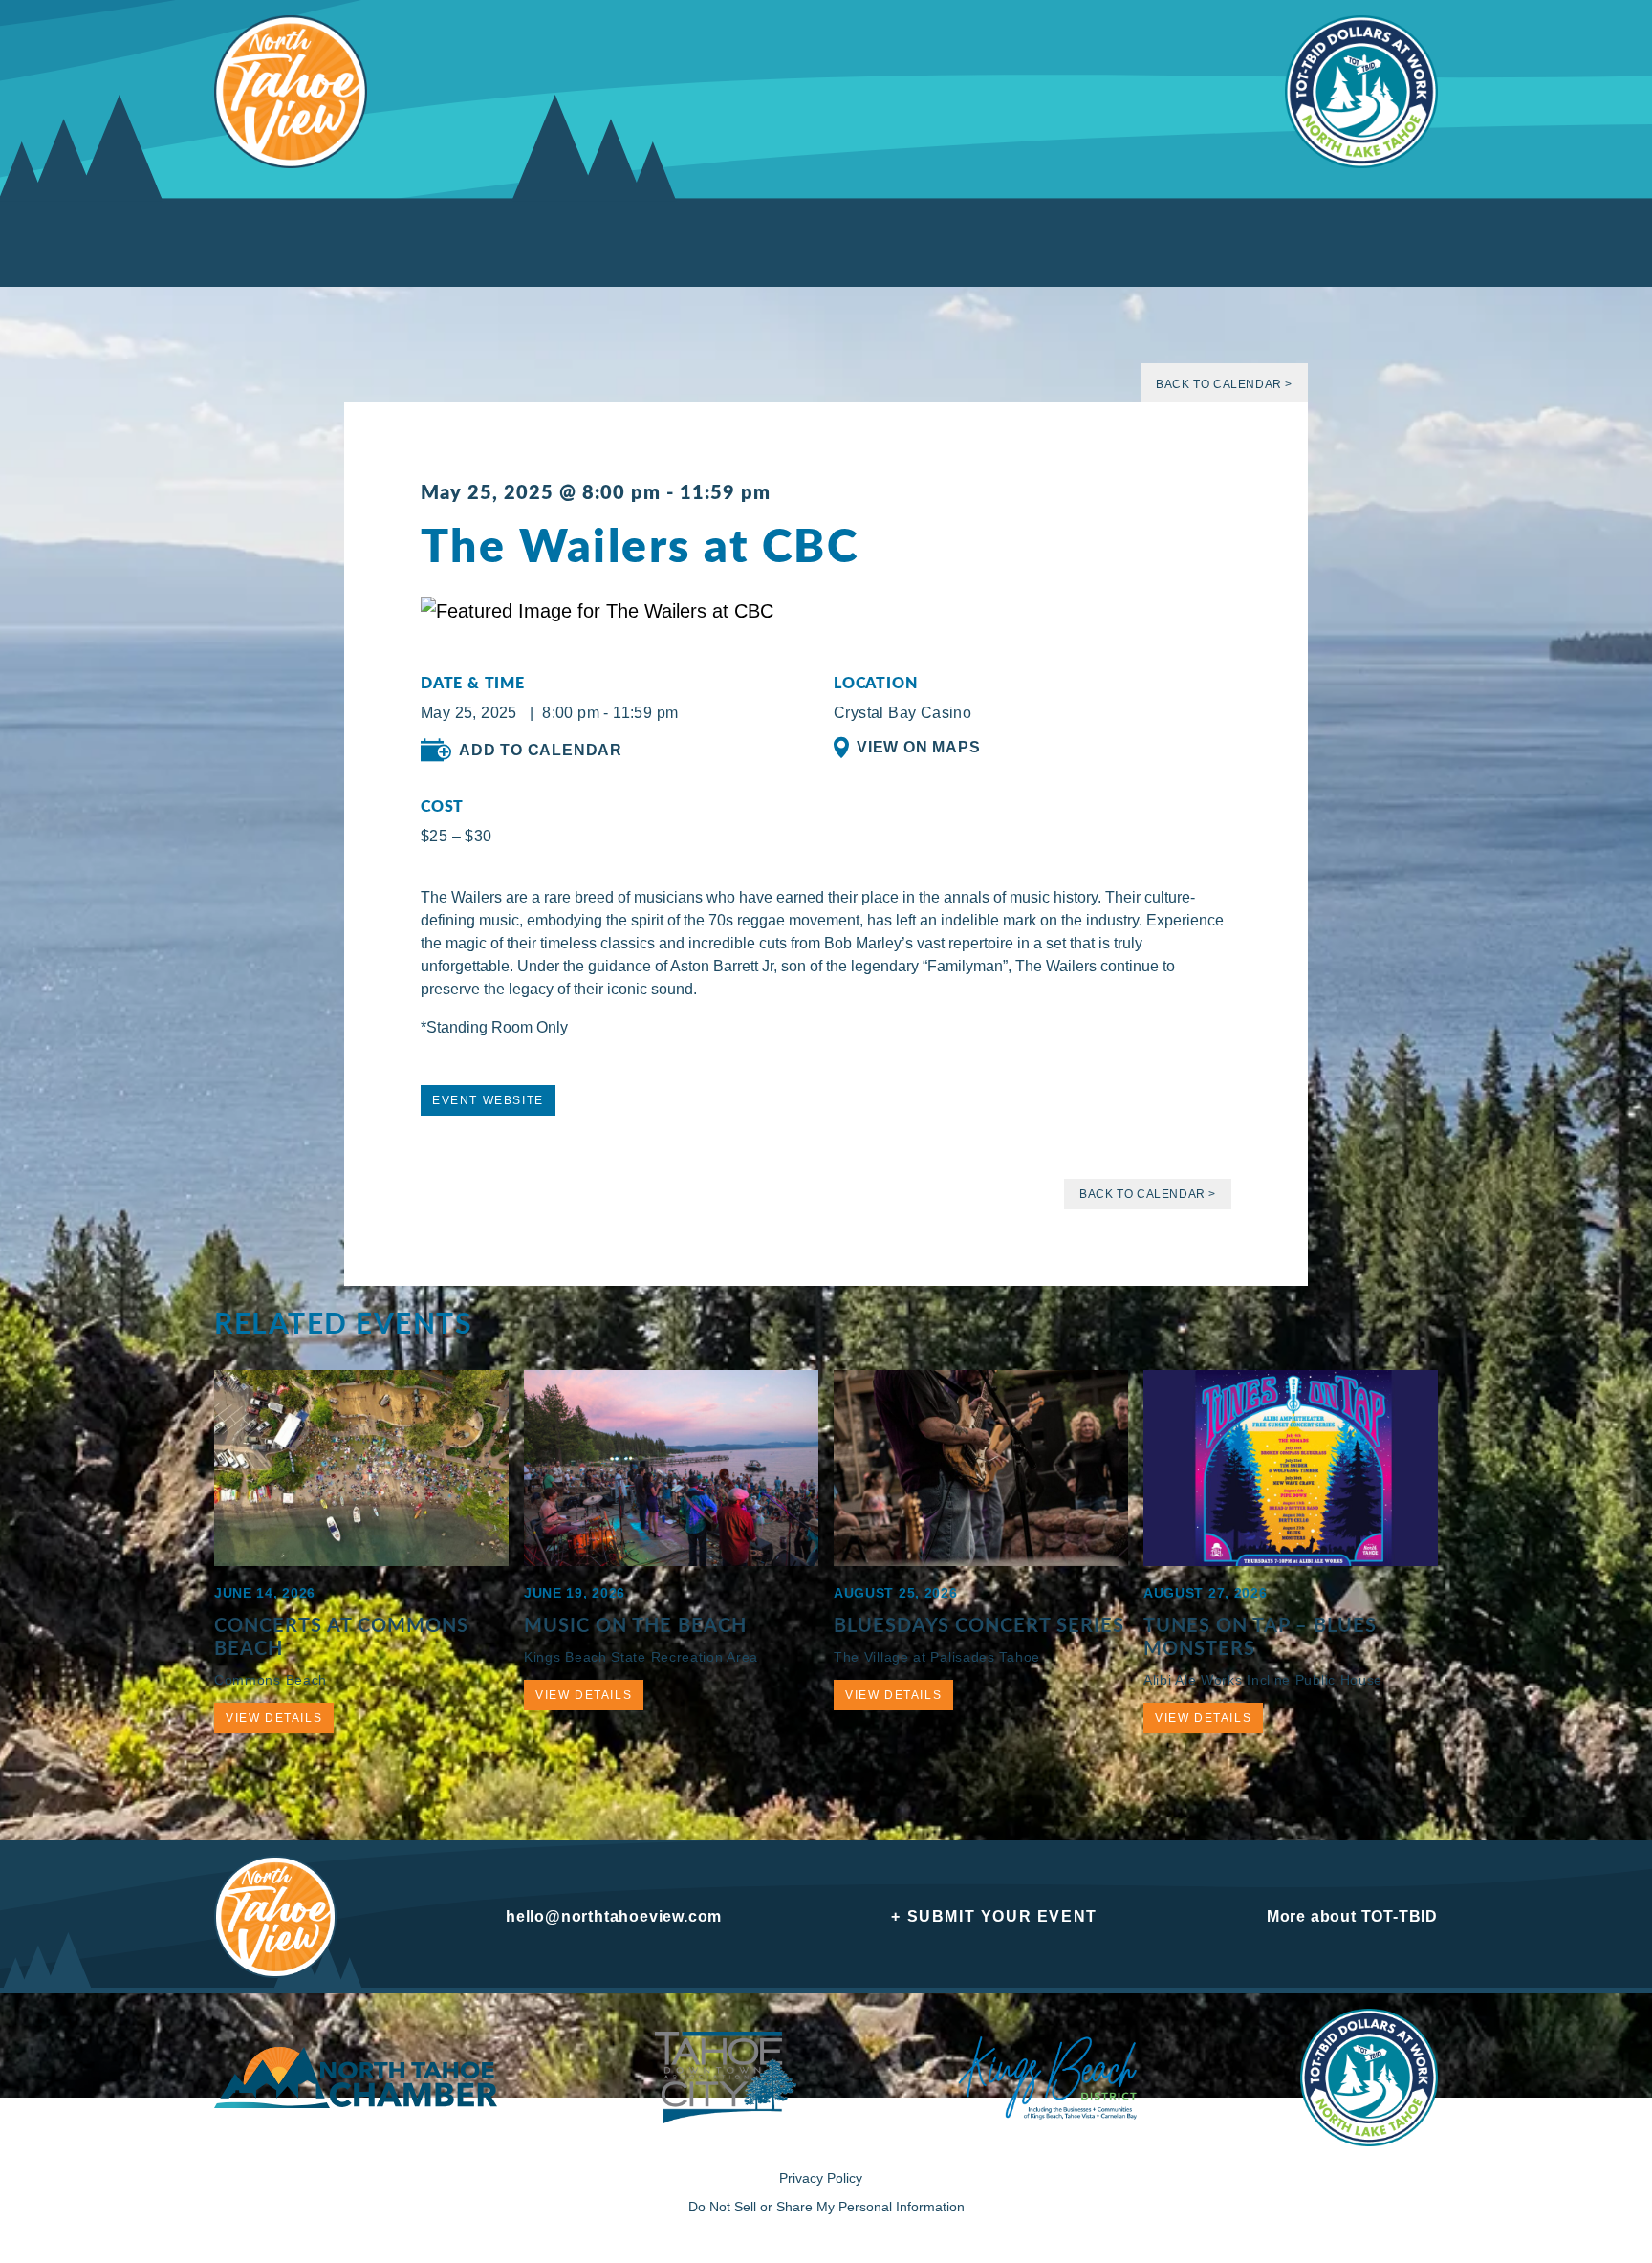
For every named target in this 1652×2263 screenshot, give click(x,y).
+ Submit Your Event (994, 1916)
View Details (274, 1718)
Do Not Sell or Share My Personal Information (826, 2207)
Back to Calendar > (1224, 384)
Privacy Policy (821, 2178)
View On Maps (919, 747)
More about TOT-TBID (1352, 1916)
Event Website (488, 1100)
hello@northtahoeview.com (614, 1916)
